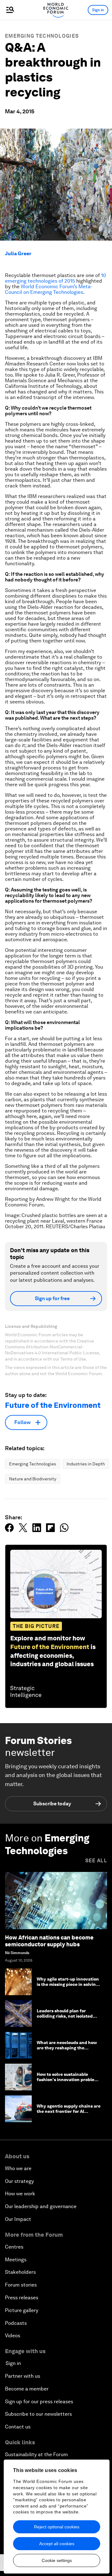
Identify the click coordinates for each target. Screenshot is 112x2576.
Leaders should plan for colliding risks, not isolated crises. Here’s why (65, 2016)
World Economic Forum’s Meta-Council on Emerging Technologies (49, 289)
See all (96, 1861)
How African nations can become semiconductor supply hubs (49, 1941)
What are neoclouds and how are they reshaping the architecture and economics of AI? (69, 2050)
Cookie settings (57, 2560)
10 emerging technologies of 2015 (56, 278)
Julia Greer (18, 254)
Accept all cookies (57, 2544)
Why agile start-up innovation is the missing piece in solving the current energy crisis (68, 1984)
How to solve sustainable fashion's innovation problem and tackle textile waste (67, 2080)
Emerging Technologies (42, 36)
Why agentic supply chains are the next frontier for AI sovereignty (69, 2111)
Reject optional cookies (57, 2527)
